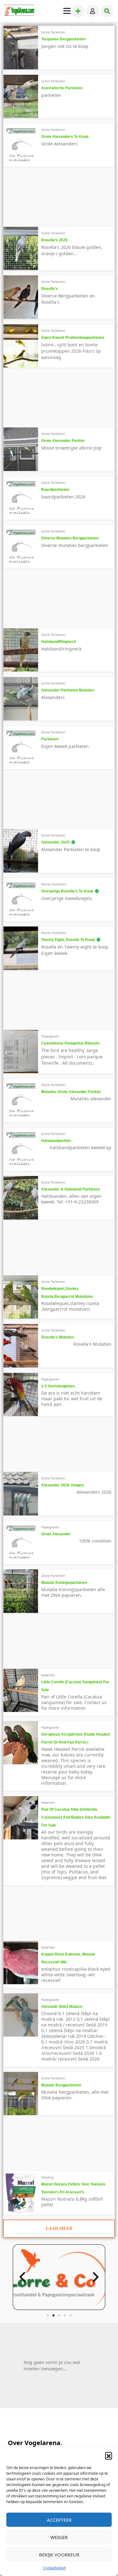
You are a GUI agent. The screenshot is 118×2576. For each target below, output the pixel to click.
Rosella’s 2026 (54, 240)
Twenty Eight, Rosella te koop (68, 940)
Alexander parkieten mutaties (68, 690)
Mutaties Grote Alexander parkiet (71, 1092)
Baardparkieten (55, 490)
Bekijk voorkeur (59, 2555)
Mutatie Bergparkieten (61, 2085)
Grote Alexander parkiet (63, 441)
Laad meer (59, 2229)
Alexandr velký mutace (62, 2007)
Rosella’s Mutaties (58, 1337)
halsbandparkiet (56, 1141)
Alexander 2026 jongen (62, 1485)
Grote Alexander (56, 1534)
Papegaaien (50, 1036)
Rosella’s (50, 289)
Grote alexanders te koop (65, 137)
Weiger (59, 2537)
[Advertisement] (50, 199)
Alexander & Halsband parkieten (70, 1189)
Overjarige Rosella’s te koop (67, 891)
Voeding (47, 2177)
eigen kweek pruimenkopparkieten (73, 338)
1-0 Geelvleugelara (58, 1386)
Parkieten (50, 739)
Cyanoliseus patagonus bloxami (70, 1043)
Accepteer (59, 2520)
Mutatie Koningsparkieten (64, 1583)
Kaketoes (48, 1675)
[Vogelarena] (20, 11)
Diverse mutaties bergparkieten (70, 538)
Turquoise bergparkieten (63, 39)
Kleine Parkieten (54, 884)
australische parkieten (62, 88)
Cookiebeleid (54, 2568)
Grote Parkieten (53, 32)
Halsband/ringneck (59, 642)
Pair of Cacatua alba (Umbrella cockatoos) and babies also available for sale (76, 1817)
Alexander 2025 (55, 842)
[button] (109, 2455)
